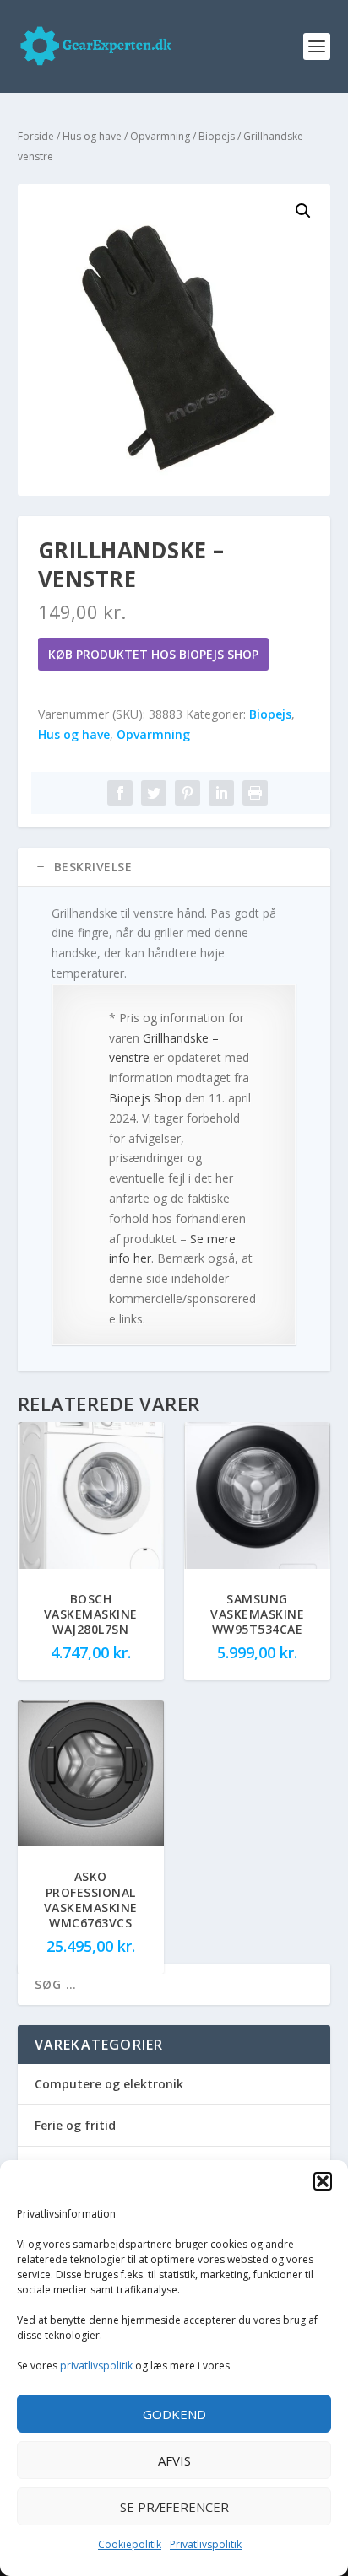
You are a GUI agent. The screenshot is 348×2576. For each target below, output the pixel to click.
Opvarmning (160, 136)
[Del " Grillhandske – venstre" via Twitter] (154, 793)
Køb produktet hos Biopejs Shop (153, 654)
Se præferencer (174, 2507)
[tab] (174, 867)
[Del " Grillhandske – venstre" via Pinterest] (188, 793)
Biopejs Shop (145, 1098)
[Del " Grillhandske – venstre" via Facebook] (120, 793)
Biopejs (217, 136)
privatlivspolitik (96, 2366)
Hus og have (92, 136)
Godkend (174, 2414)
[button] (323, 2181)
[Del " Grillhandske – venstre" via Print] (255, 793)
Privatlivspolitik (206, 2544)
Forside (36, 136)
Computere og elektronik (109, 2084)
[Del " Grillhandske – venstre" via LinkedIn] (221, 793)
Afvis (174, 2460)
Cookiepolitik (130, 2544)
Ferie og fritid (75, 2125)
